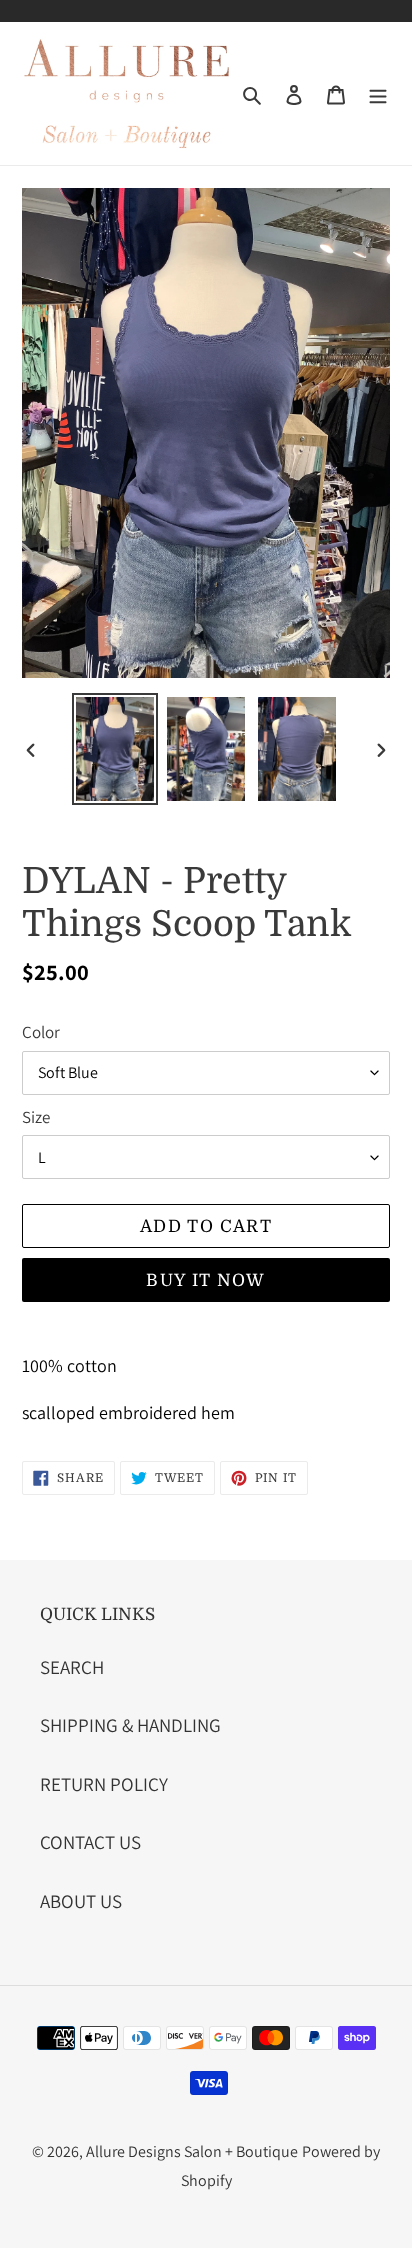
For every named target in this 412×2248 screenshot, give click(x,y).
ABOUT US (81, 1901)
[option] (115, 749)
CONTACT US (90, 1842)
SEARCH (72, 1667)
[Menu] (378, 93)
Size (36, 1117)
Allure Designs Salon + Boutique (192, 2151)
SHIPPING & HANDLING (130, 1725)
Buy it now (206, 1280)
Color (41, 1032)
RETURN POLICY (104, 1784)
